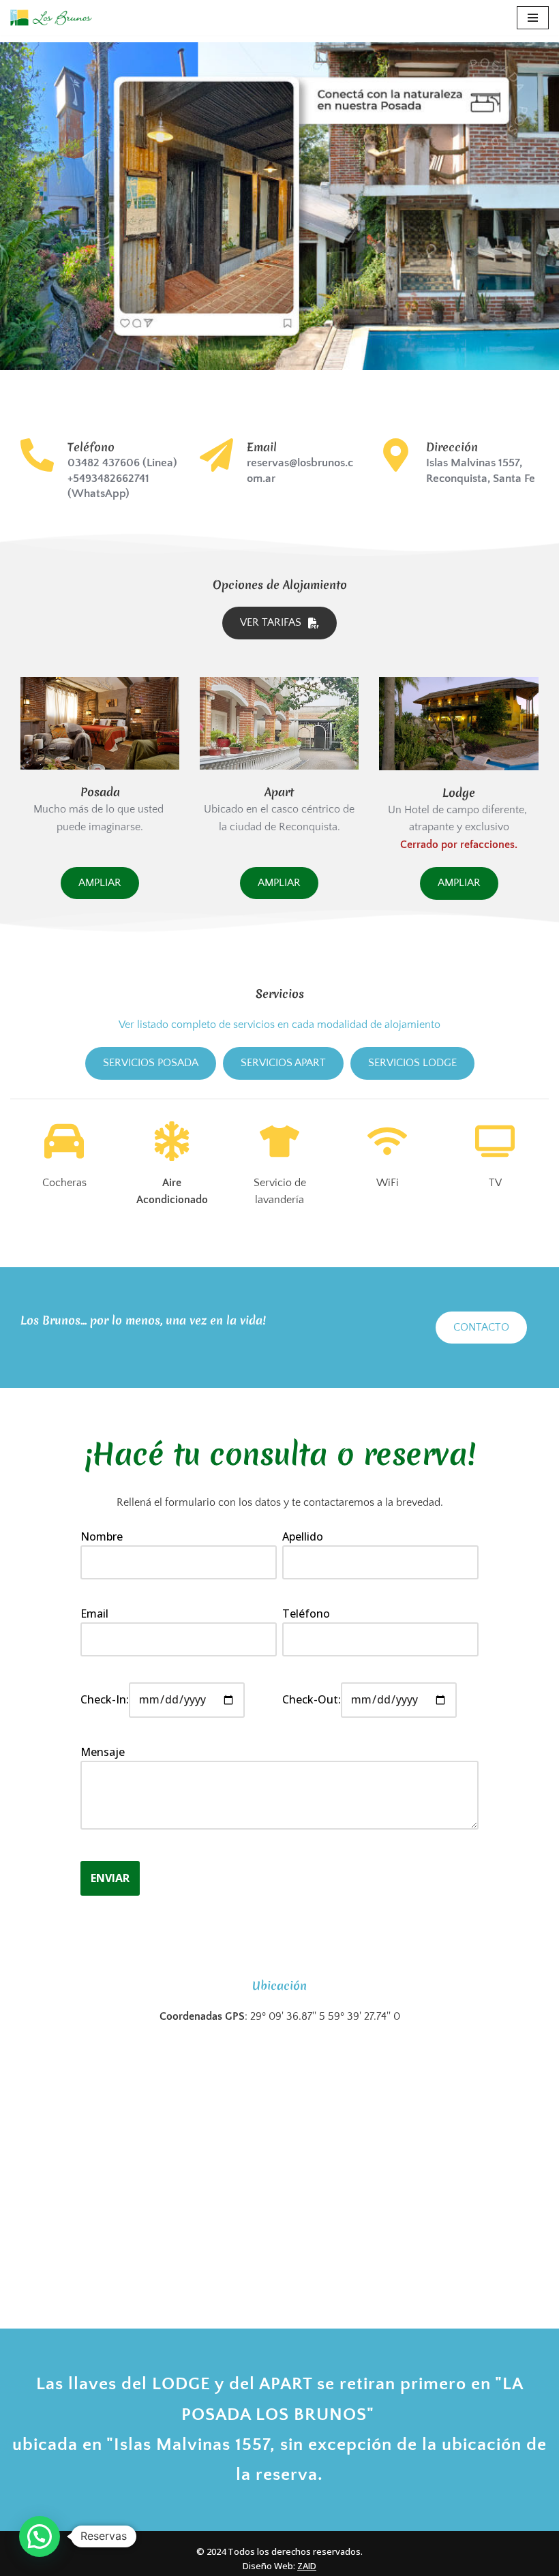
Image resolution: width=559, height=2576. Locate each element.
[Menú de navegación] (533, 18)
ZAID (307, 2566)
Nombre (102, 1536)
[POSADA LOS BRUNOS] (279, 206)
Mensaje (103, 1752)
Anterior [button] (17, 207)
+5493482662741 (108, 479)
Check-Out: (312, 1699)
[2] (45, 758)
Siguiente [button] (542, 207)
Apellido (303, 1536)
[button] (40, 2536)
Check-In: (105, 1699)
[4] (71, 758)
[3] (58, 758)
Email (94, 1613)
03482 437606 (104, 463)
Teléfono (306, 1613)
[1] (32, 758)
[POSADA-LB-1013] (100, 724)
